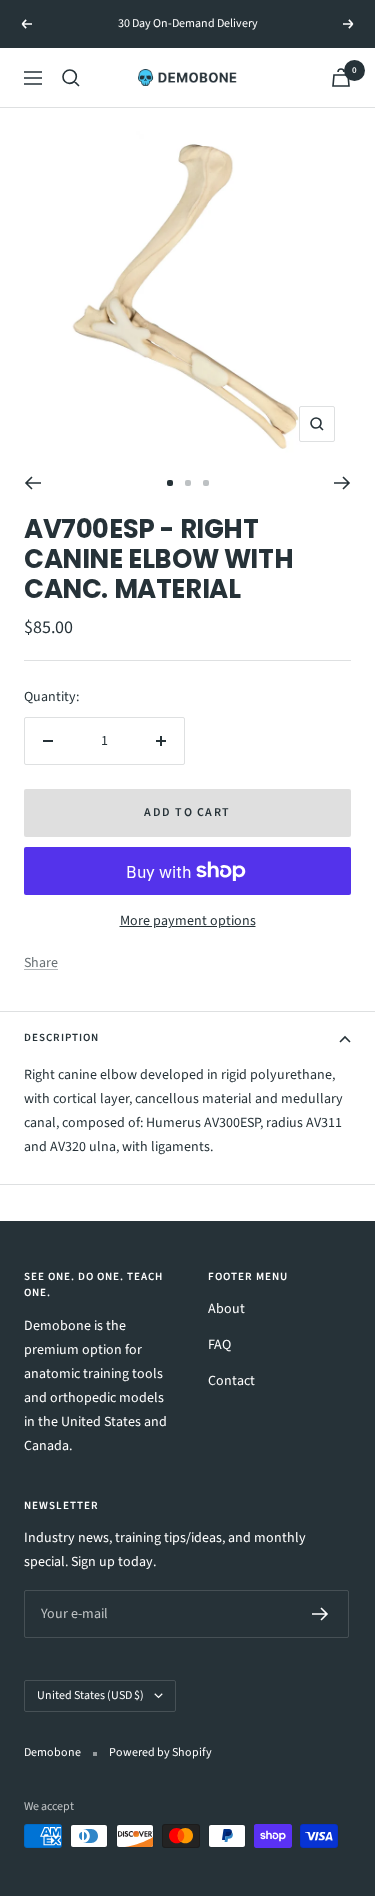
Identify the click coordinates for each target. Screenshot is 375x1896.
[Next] (342, 483)
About (226, 1309)
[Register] (320, 1614)
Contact (231, 1381)
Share (41, 963)
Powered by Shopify (160, 1752)
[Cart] (341, 77)
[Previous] (32, 483)
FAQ (219, 1345)
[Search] (71, 78)
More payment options (188, 921)
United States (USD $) (90, 1695)
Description (61, 1037)
